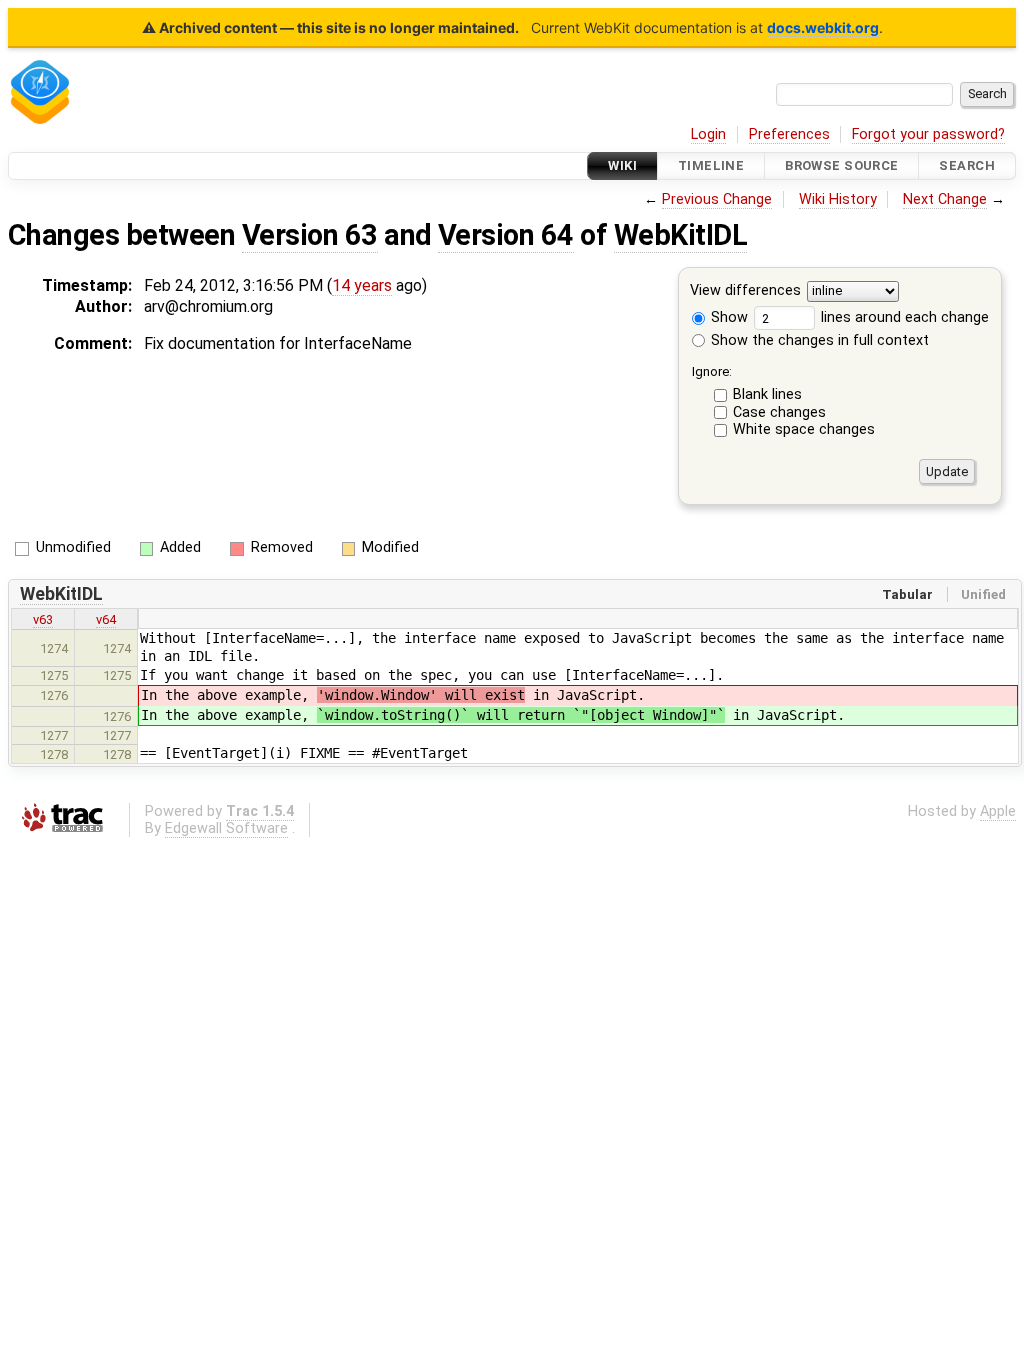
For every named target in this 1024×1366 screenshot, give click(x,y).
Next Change (945, 199)
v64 (106, 619)
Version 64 (506, 235)
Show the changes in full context (818, 340)
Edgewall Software (226, 828)
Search (967, 165)
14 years (362, 285)
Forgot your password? (928, 134)
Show (727, 317)
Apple (998, 811)
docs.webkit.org (823, 27)
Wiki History (838, 199)
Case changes (779, 412)
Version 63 (310, 235)
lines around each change (903, 317)
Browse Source (842, 165)
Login (708, 134)
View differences (745, 291)
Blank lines (767, 394)
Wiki (622, 165)
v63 (43, 619)
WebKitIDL (680, 235)
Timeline (711, 165)
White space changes (804, 429)
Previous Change (717, 199)
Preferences (789, 134)
